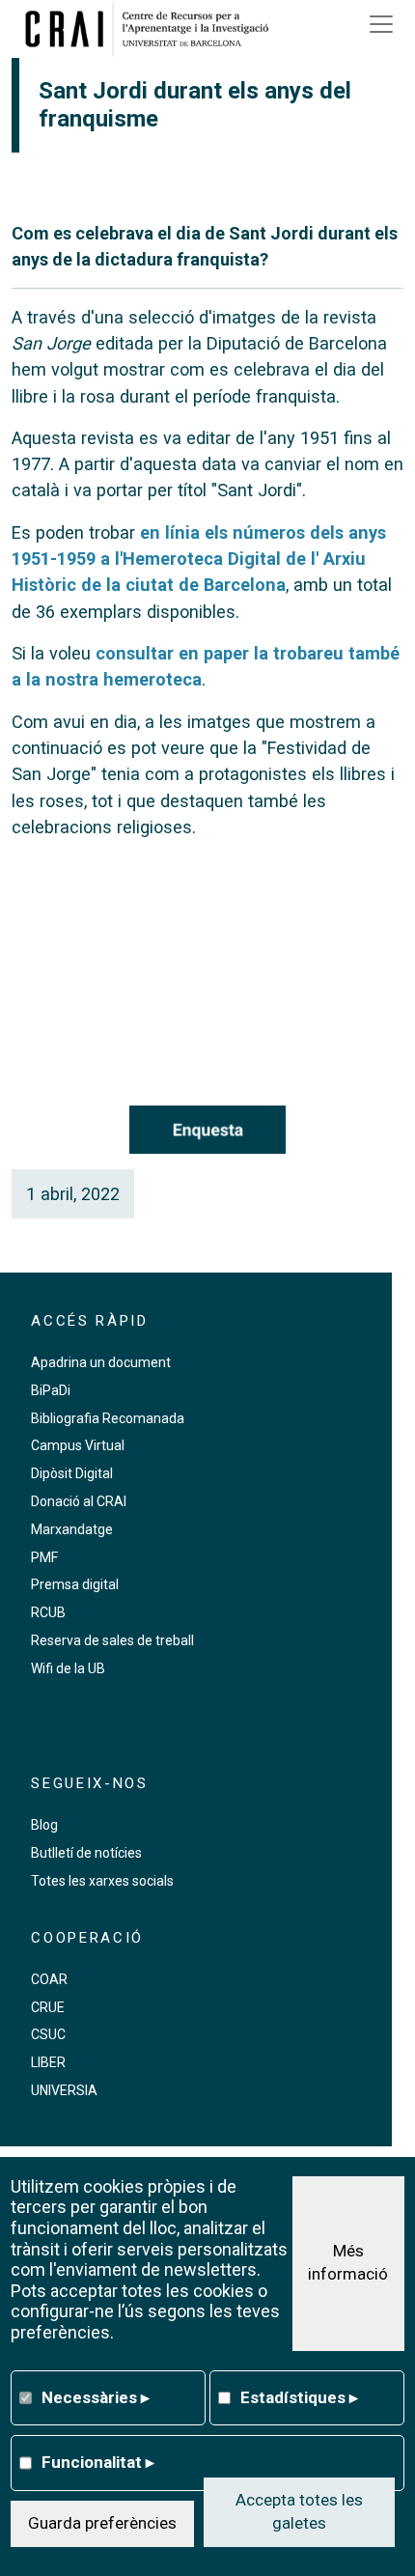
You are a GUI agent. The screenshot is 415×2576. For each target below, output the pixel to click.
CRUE (48, 2007)
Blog (44, 1825)
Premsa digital (75, 1584)
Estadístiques (299, 2397)
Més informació (348, 2262)
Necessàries (96, 2397)
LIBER (48, 2062)
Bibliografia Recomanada (108, 1418)
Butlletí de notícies (86, 1853)
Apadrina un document (101, 1362)
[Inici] (153, 29)
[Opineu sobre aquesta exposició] (207, 1130)
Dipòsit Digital (72, 1473)
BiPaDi (51, 1390)
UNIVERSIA (64, 2090)
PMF (44, 1557)
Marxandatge (72, 1529)
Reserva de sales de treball (112, 1640)
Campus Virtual (78, 1445)
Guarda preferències (102, 2523)
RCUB (48, 1612)
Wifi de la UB (68, 1668)
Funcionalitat (98, 2462)
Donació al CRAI (79, 1501)
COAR (49, 1979)
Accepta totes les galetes (299, 2511)
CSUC (48, 2034)
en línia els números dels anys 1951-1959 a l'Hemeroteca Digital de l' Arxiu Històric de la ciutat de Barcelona (199, 559)
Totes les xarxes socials (102, 1881)
